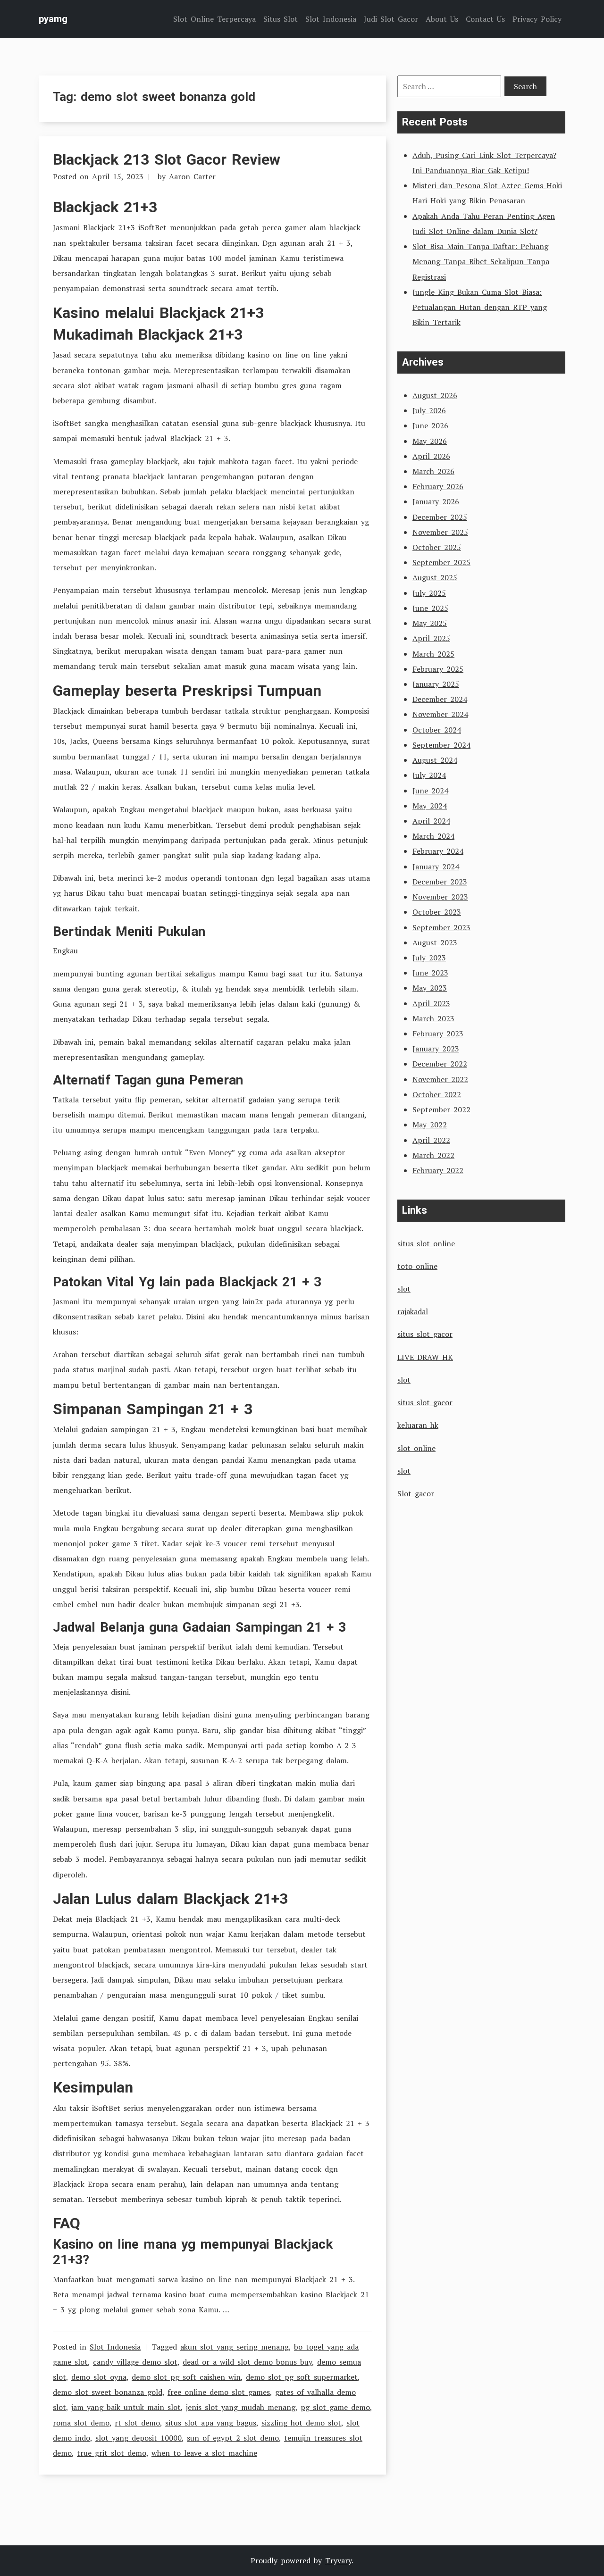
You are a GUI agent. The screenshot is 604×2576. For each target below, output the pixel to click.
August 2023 (435, 942)
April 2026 (431, 456)
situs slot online (426, 1243)
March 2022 (433, 1155)
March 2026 (433, 471)
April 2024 (431, 821)
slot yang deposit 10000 (138, 2438)
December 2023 (440, 882)
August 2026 (435, 395)
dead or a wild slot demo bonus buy (247, 2362)
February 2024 (438, 851)
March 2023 (433, 1018)
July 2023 (429, 958)
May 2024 (430, 806)
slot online (416, 1448)
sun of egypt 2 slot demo (233, 2438)
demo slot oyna (99, 2377)
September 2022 (441, 1109)
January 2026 (436, 501)
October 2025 (437, 547)
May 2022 (430, 1125)
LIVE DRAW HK (425, 1357)
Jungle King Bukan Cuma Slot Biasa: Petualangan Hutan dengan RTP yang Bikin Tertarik (480, 307)
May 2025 (430, 623)
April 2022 (431, 1140)
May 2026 (430, 441)
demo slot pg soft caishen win (186, 2377)
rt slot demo (137, 2423)
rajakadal (413, 1311)
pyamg (53, 19)
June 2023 (430, 973)
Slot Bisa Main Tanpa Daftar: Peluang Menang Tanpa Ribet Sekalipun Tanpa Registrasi (481, 261)
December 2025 (440, 517)
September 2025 (441, 562)
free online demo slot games (219, 2392)
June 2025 (430, 608)
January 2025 (436, 684)
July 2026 (429, 410)
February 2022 (438, 1170)
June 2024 (430, 791)
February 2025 (438, 669)
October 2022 (437, 1094)
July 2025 (429, 593)
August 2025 (435, 577)
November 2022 (440, 1079)
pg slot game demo (335, 2407)
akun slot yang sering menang (235, 2347)
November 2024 (440, 714)
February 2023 (438, 1034)
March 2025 (433, 654)
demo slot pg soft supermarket (302, 2377)
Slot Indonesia (115, 2347)
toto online (417, 1266)
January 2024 (436, 867)
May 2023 (430, 988)
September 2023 (441, 927)
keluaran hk (418, 1425)
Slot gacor (416, 1493)
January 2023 (436, 1049)
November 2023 (440, 897)
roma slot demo (81, 2423)
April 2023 (431, 1003)
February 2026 (438, 486)
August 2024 (435, 760)
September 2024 (441, 745)
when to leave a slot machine (204, 2453)
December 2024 (440, 699)
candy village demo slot (135, 2362)
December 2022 (440, 1064)
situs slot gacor (425, 1334)
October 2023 (437, 912)
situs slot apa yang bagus (211, 2423)
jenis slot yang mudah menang (241, 2407)
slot (404, 1289)
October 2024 (437, 730)
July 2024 (429, 775)
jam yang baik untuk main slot (126, 2407)
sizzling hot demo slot (301, 2423)
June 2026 (430, 425)
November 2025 (440, 532)
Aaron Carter (192, 176)
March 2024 (433, 836)
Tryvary (338, 2560)
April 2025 (431, 638)
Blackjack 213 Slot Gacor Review (167, 159)
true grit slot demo (112, 2453)
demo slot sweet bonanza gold (108, 2392)
